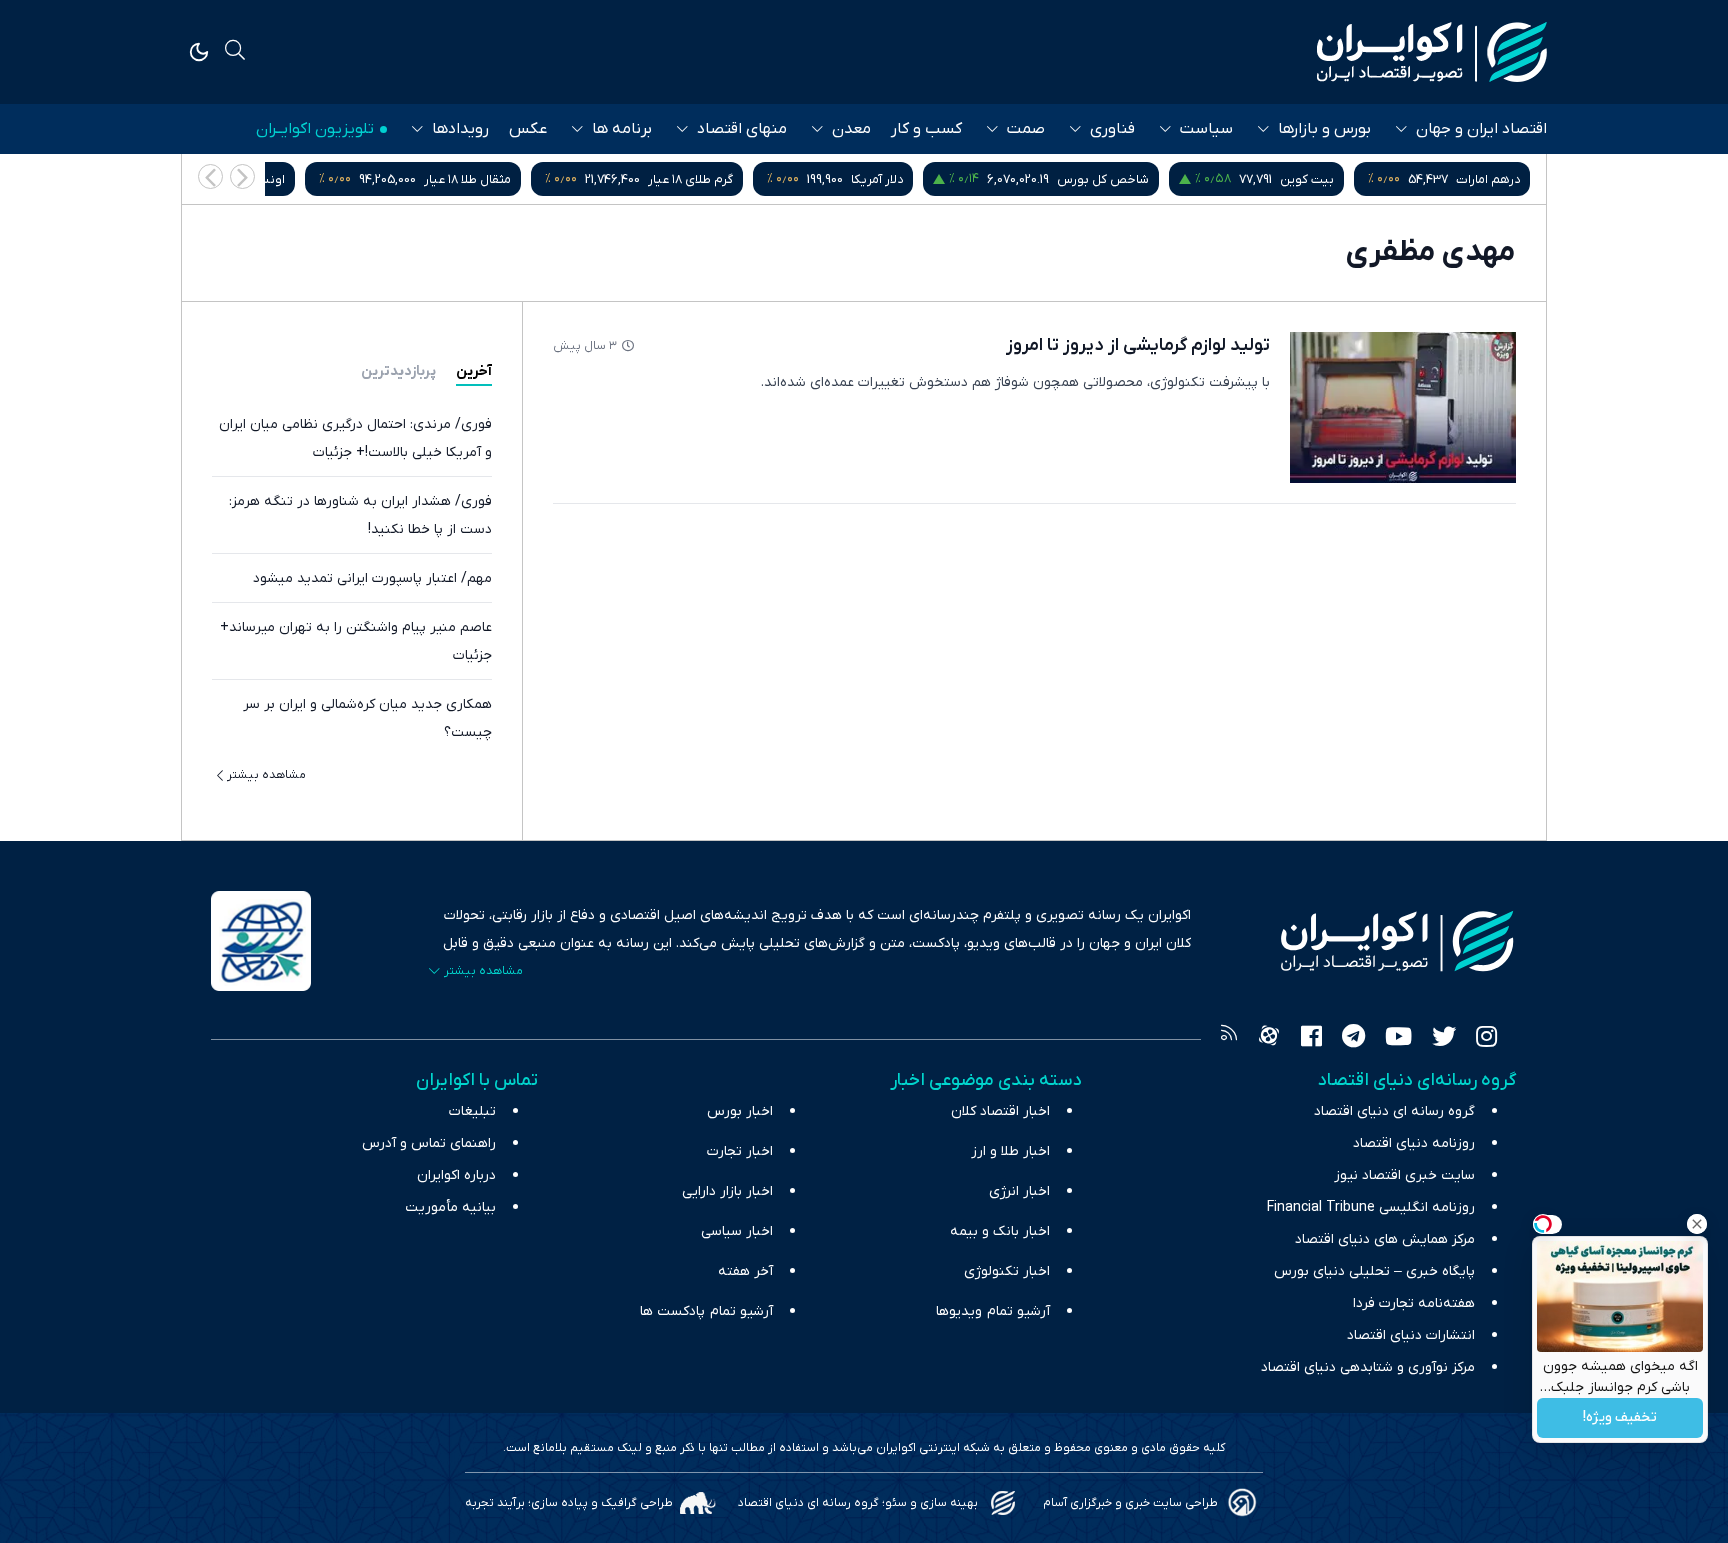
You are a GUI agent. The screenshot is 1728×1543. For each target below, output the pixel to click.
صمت (1026, 129)
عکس (528, 129)
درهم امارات (1488, 179)
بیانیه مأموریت (450, 1207)
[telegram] (1353, 1039)
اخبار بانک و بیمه (1000, 1231)
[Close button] (1697, 1224)
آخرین (474, 371)
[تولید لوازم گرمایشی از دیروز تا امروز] (1403, 407)
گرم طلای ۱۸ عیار (690, 179)
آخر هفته (745, 1271)
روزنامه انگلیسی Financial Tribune (1371, 1207)
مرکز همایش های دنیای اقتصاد (1385, 1239)
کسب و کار (926, 129)
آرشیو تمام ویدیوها (993, 1311)
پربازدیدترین (398, 371)
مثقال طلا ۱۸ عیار (467, 179)
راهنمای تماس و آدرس (429, 1143)
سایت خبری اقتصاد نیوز (1404, 1175)
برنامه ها (622, 129)
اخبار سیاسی (737, 1231)
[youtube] (1398, 1039)
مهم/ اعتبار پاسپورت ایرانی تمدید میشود (372, 578)
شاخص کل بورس (1103, 179)
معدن (851, 129)
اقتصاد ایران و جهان (1481, 129)
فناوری (1112, 129)
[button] (210, 176)
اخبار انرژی (1019, 1191)
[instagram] (1486, 1039)
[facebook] (1311, 1039)
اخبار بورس (740, 1111)
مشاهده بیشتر (266, 775)
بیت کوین (1307, 179)
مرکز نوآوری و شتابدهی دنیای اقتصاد (1368, 1367)
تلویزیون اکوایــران (315, 129)
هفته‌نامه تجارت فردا (1414, 1303)
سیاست (1206, 129)
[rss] (1229, 1039)
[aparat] (1269, 1039)
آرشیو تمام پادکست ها (706, 1311)
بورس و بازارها (1324, 129)
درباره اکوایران (456, 1175)
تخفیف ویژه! (1620, 1418)
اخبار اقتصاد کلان (1000, 1111)
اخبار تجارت (740, 1151)
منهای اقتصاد (742, 129)
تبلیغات (472, 1111)
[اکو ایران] (1432, 52)
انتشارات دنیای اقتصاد (1411, 1335)
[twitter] (1444, 1039)
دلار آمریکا (877, 179)
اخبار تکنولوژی (1007, 1271)
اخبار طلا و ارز (1010, 1151)
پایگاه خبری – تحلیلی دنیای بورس (1374, 1271)
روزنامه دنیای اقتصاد (1414, 1143)
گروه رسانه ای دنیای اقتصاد (1394, 1111)
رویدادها (460, 129)
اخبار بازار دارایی (727, 1191)
